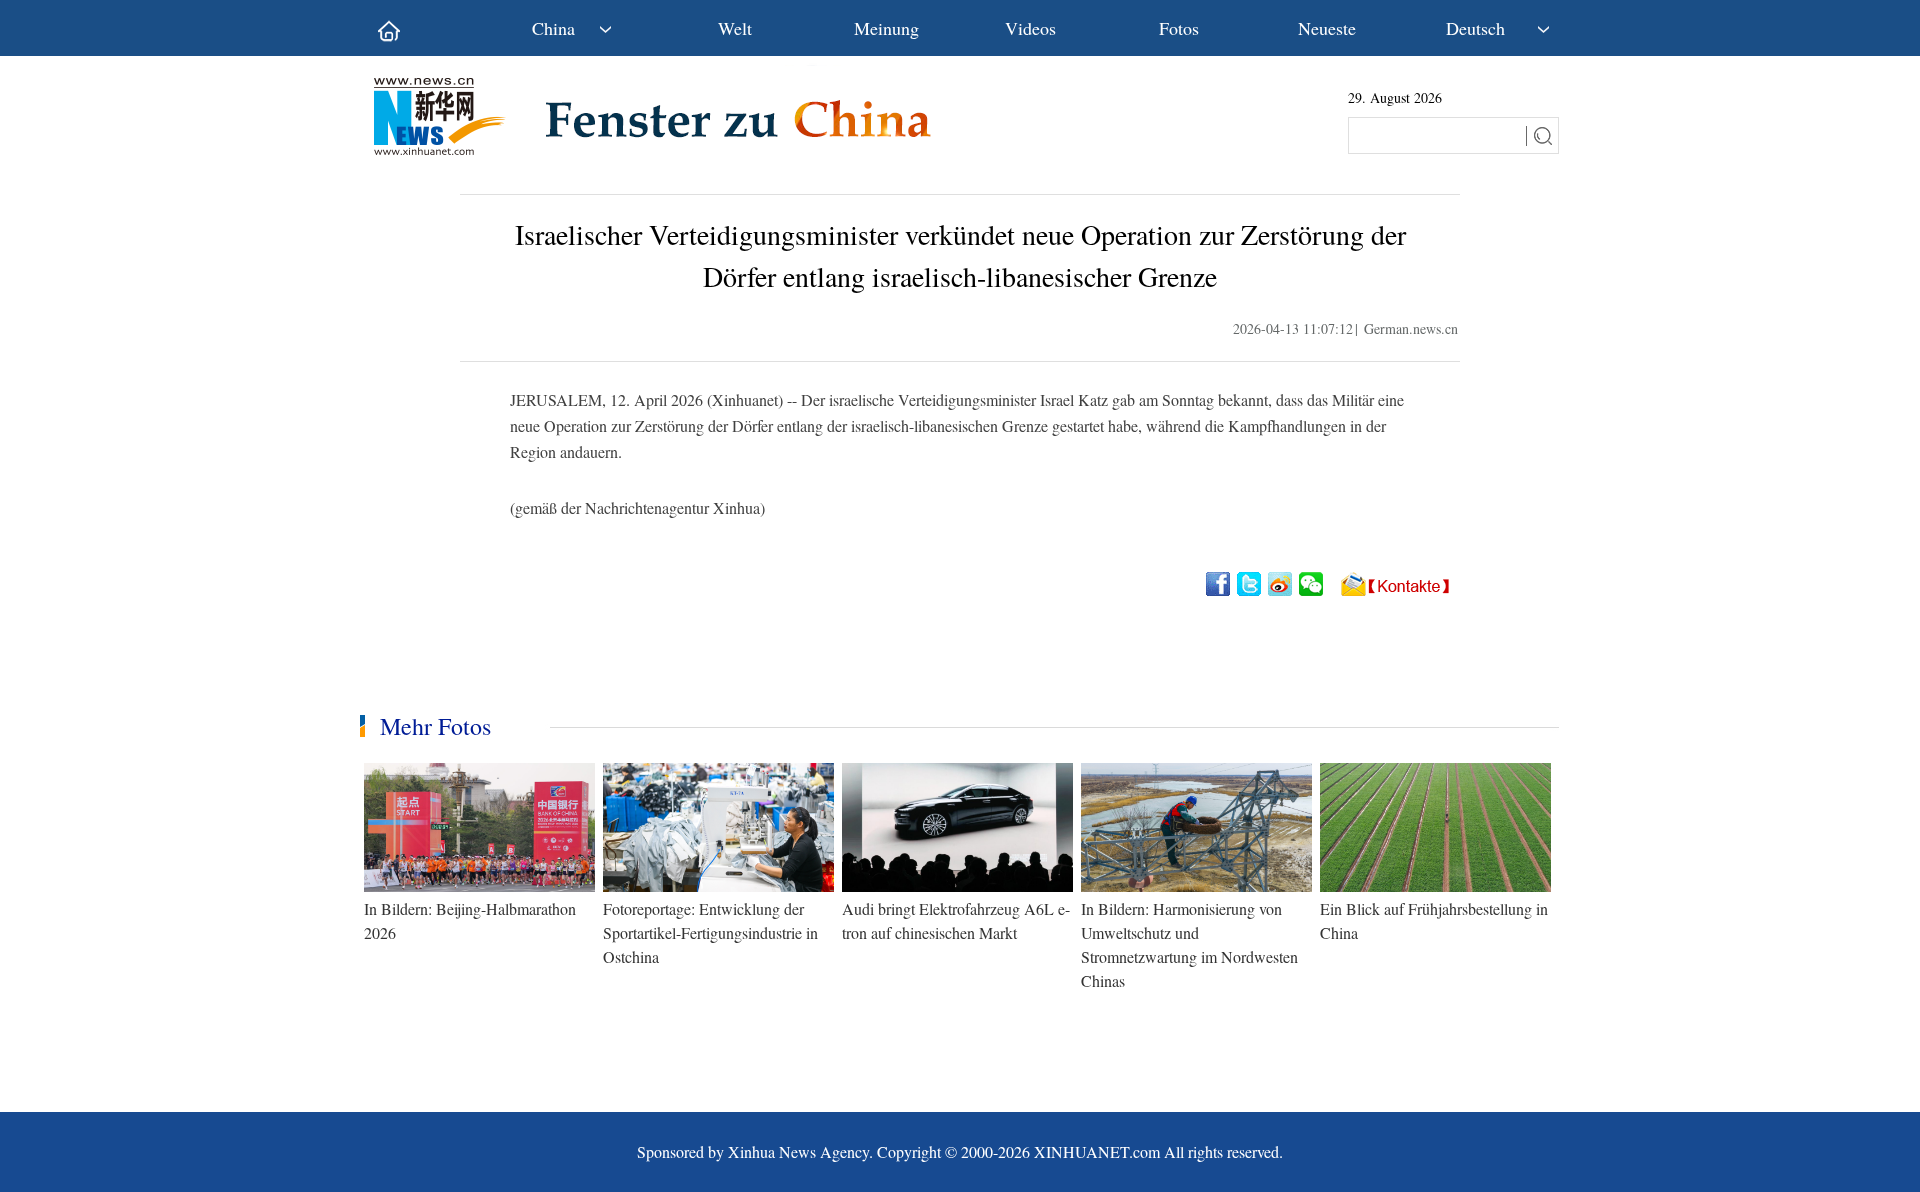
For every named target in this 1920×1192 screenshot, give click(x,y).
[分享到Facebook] (1219, 584)
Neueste (1327, 28)
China (553, 28)
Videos (1030, 28)
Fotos (1179, 28)
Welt (735, 28)
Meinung (886, 28)
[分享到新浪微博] (1281, 584)
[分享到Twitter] (1250, 584)
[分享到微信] (1312, 584)
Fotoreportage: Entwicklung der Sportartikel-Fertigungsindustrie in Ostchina (710, 932)
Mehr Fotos (435, 726)
